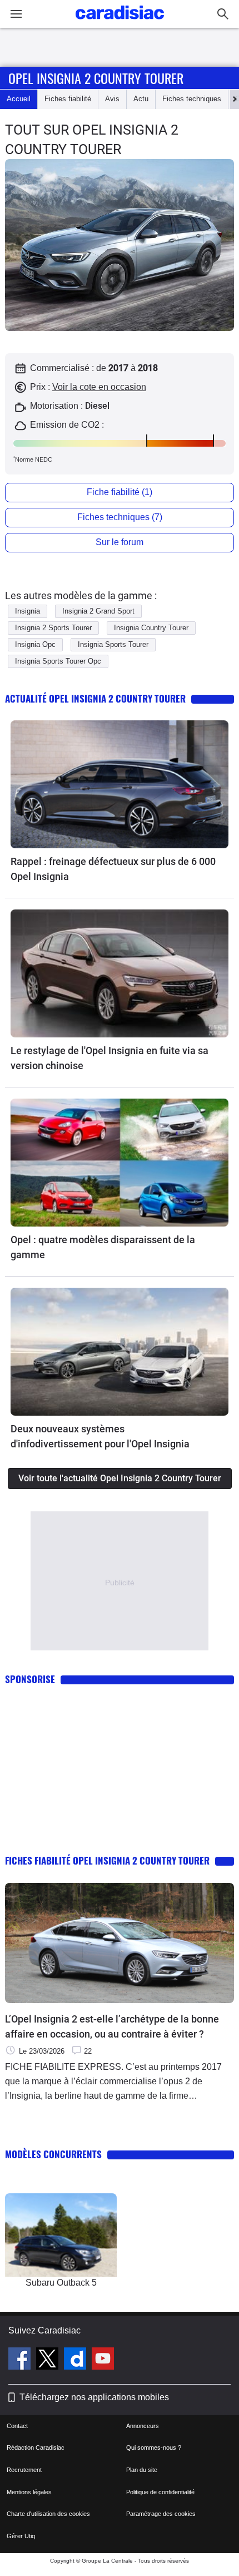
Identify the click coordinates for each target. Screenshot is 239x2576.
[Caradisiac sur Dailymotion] (76, 2360)
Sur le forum (120, 542)
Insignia (28, 611)
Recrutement (24, 2470)
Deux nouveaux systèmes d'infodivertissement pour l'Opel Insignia (100, 1436)
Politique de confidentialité (160, 2492)
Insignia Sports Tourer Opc (58, 661)
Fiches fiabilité (68, 99)
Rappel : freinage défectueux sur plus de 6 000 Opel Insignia (113, 869)
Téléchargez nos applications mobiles (94, 2397)
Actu (141, 99)
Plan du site (142, 2470)
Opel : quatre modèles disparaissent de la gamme (103, 1247)
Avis (112, 99)
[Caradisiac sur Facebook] (21, 2360)
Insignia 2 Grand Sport (98, 611)
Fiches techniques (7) (120, 517)
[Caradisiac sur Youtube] (103, 2360)
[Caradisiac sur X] (49, 2360)
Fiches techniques (192, 99)
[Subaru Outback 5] (61, 2235)
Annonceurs (143, 2426)
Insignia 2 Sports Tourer (53, 628)
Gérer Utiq (21, 2536)
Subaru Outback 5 (61, 2283)
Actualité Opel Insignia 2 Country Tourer (95, 698)
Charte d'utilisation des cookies (48, 2514)
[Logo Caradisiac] (120, 23)
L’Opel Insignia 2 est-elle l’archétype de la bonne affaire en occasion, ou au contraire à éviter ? (112, 2026)
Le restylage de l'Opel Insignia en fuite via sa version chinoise (109, 1058)
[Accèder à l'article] (120, 784)
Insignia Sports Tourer (113, 644)
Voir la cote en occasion (99, 387)
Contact (17, 2426)
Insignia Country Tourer (151, 628)
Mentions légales (29, 2492)
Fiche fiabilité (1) (120, 492)
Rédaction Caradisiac (36, 2448)
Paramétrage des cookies (161, 2514)
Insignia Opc (35, 644)
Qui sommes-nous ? (154, 2448)
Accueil (19, 99)
